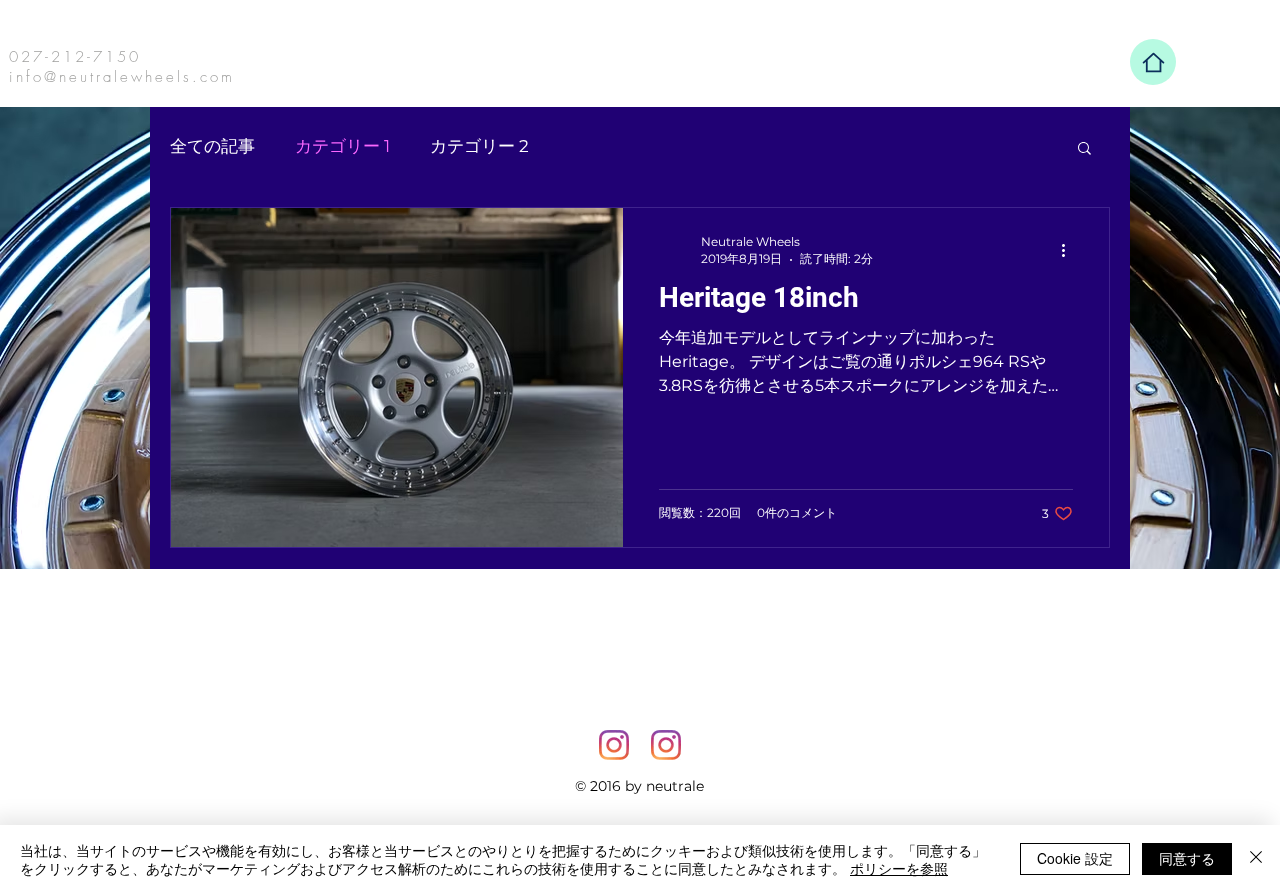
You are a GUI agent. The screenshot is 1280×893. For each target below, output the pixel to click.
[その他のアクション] (1070, 250)
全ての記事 (212, 146)
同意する (1187, 858)
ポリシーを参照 (899, 868)
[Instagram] (614, 745)
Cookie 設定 (1075, 858)
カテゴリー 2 (479, 146)
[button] (1084, 149)
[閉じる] (1256, 859)
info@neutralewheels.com (122, 77)
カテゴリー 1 (342, 146)
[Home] (1153, 62)
